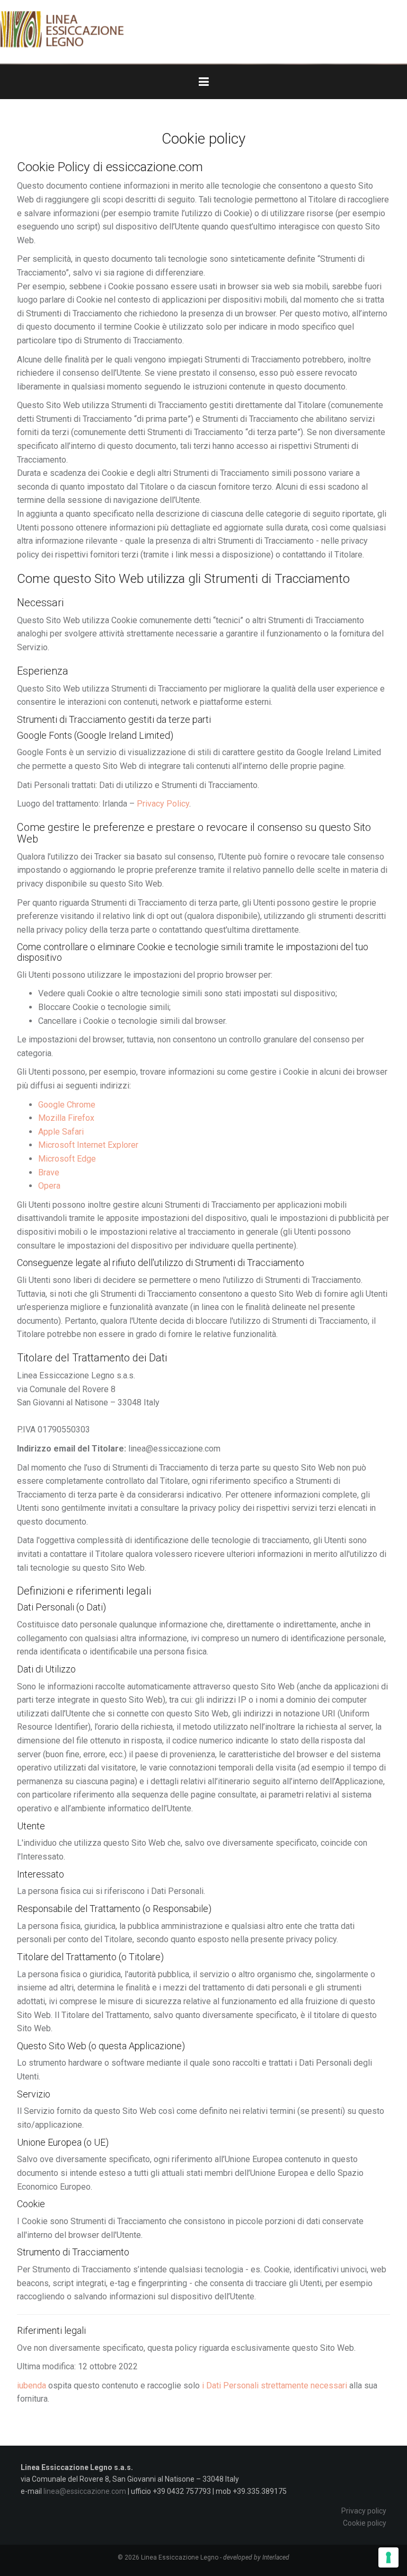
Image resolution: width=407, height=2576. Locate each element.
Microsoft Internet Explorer (88, 1145)
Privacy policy (364, 2511)
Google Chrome (67, 1105)
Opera (49, 1186)
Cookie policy (365, 2523)
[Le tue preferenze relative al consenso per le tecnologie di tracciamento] (388, 2557)
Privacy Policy (163, 804)
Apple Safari (61, 1132)
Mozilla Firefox (66, 1118)
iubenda (32, 2385)
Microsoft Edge (67, 1159)
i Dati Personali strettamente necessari (275, 2385)
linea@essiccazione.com (85, 2491)
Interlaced (276, 2557)
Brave (49, 1172)
